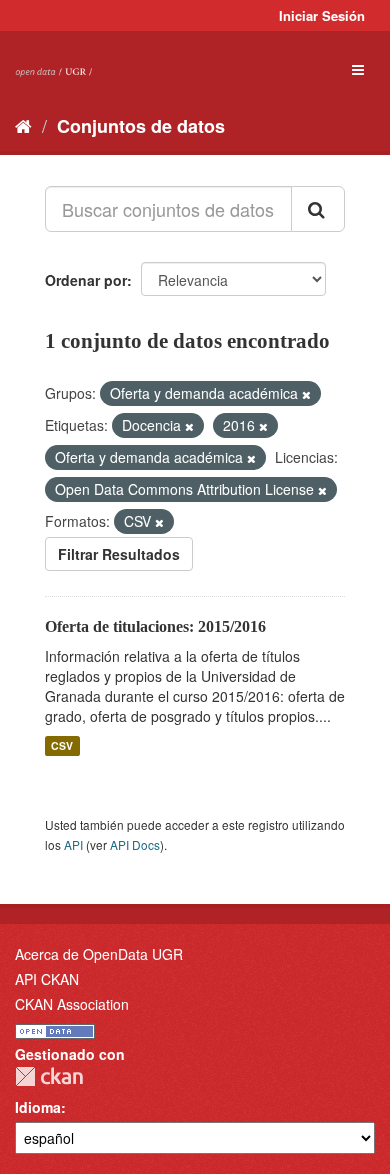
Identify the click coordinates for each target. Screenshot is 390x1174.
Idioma (38, 1107)
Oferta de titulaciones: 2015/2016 (155, 626)
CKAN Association (72, 1004)
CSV (62, 745)
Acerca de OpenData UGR (99, 954)
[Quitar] (306, 394)
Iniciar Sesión (322, 15)
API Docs (135, 844)
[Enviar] (318, 209)
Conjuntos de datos (141, 126)
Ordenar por (86, 280)
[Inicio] (23, 125)
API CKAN (47, 979)
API (73, 844)
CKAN (49, 1076)
